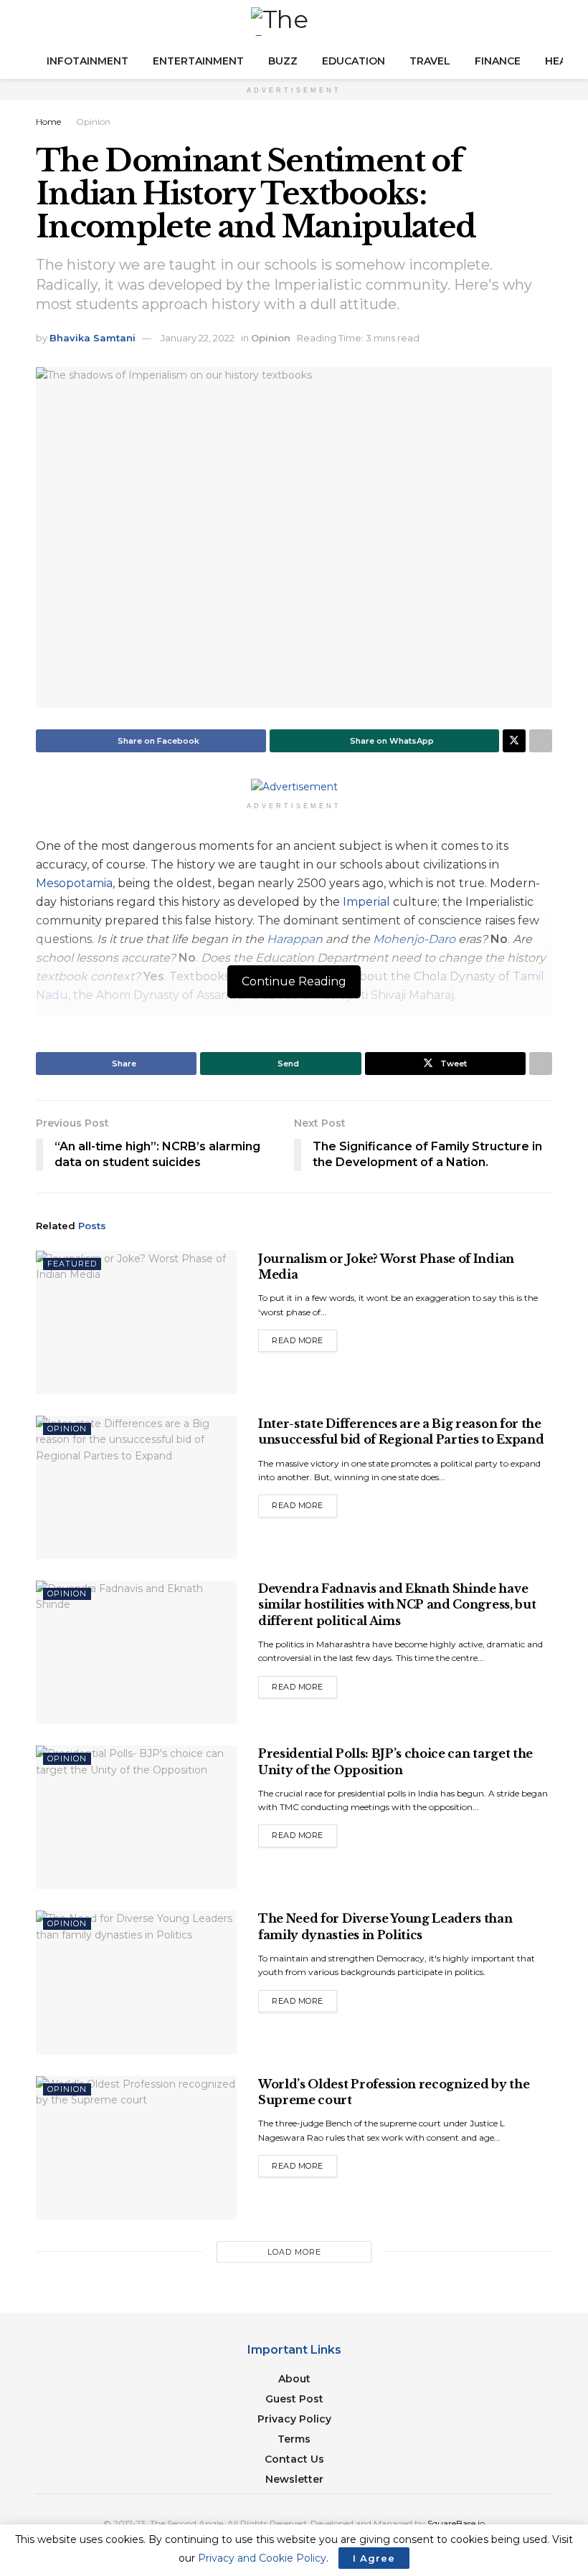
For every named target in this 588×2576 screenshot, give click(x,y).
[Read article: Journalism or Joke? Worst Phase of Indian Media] (136, 1322)
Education (354, 61)
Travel (430, 61)
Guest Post (294, 2399)
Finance (498, 61)
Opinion (93, 122)
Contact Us (294, 2459)
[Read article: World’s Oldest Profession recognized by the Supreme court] (136, 2148)
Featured (72, 1264)
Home (48, 122)
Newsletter (294, 2479)
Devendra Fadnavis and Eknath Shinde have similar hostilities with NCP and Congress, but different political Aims (397, 1605)
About (294, 2379)
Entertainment (198, 61)
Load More (294, 2252)
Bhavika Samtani (93, 338)
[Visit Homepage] (294, 22)
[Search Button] (546, 22)
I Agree (374, 2558)
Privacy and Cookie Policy (262, 2558)
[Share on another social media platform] (541, 741)
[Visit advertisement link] (294, 786)
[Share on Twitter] (514, 741)
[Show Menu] (42, 22)
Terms (294, 2439)
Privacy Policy (294, 2419)
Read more (304, 1337)
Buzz (283, 61)
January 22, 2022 (198, 338)
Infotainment (87, 61)
